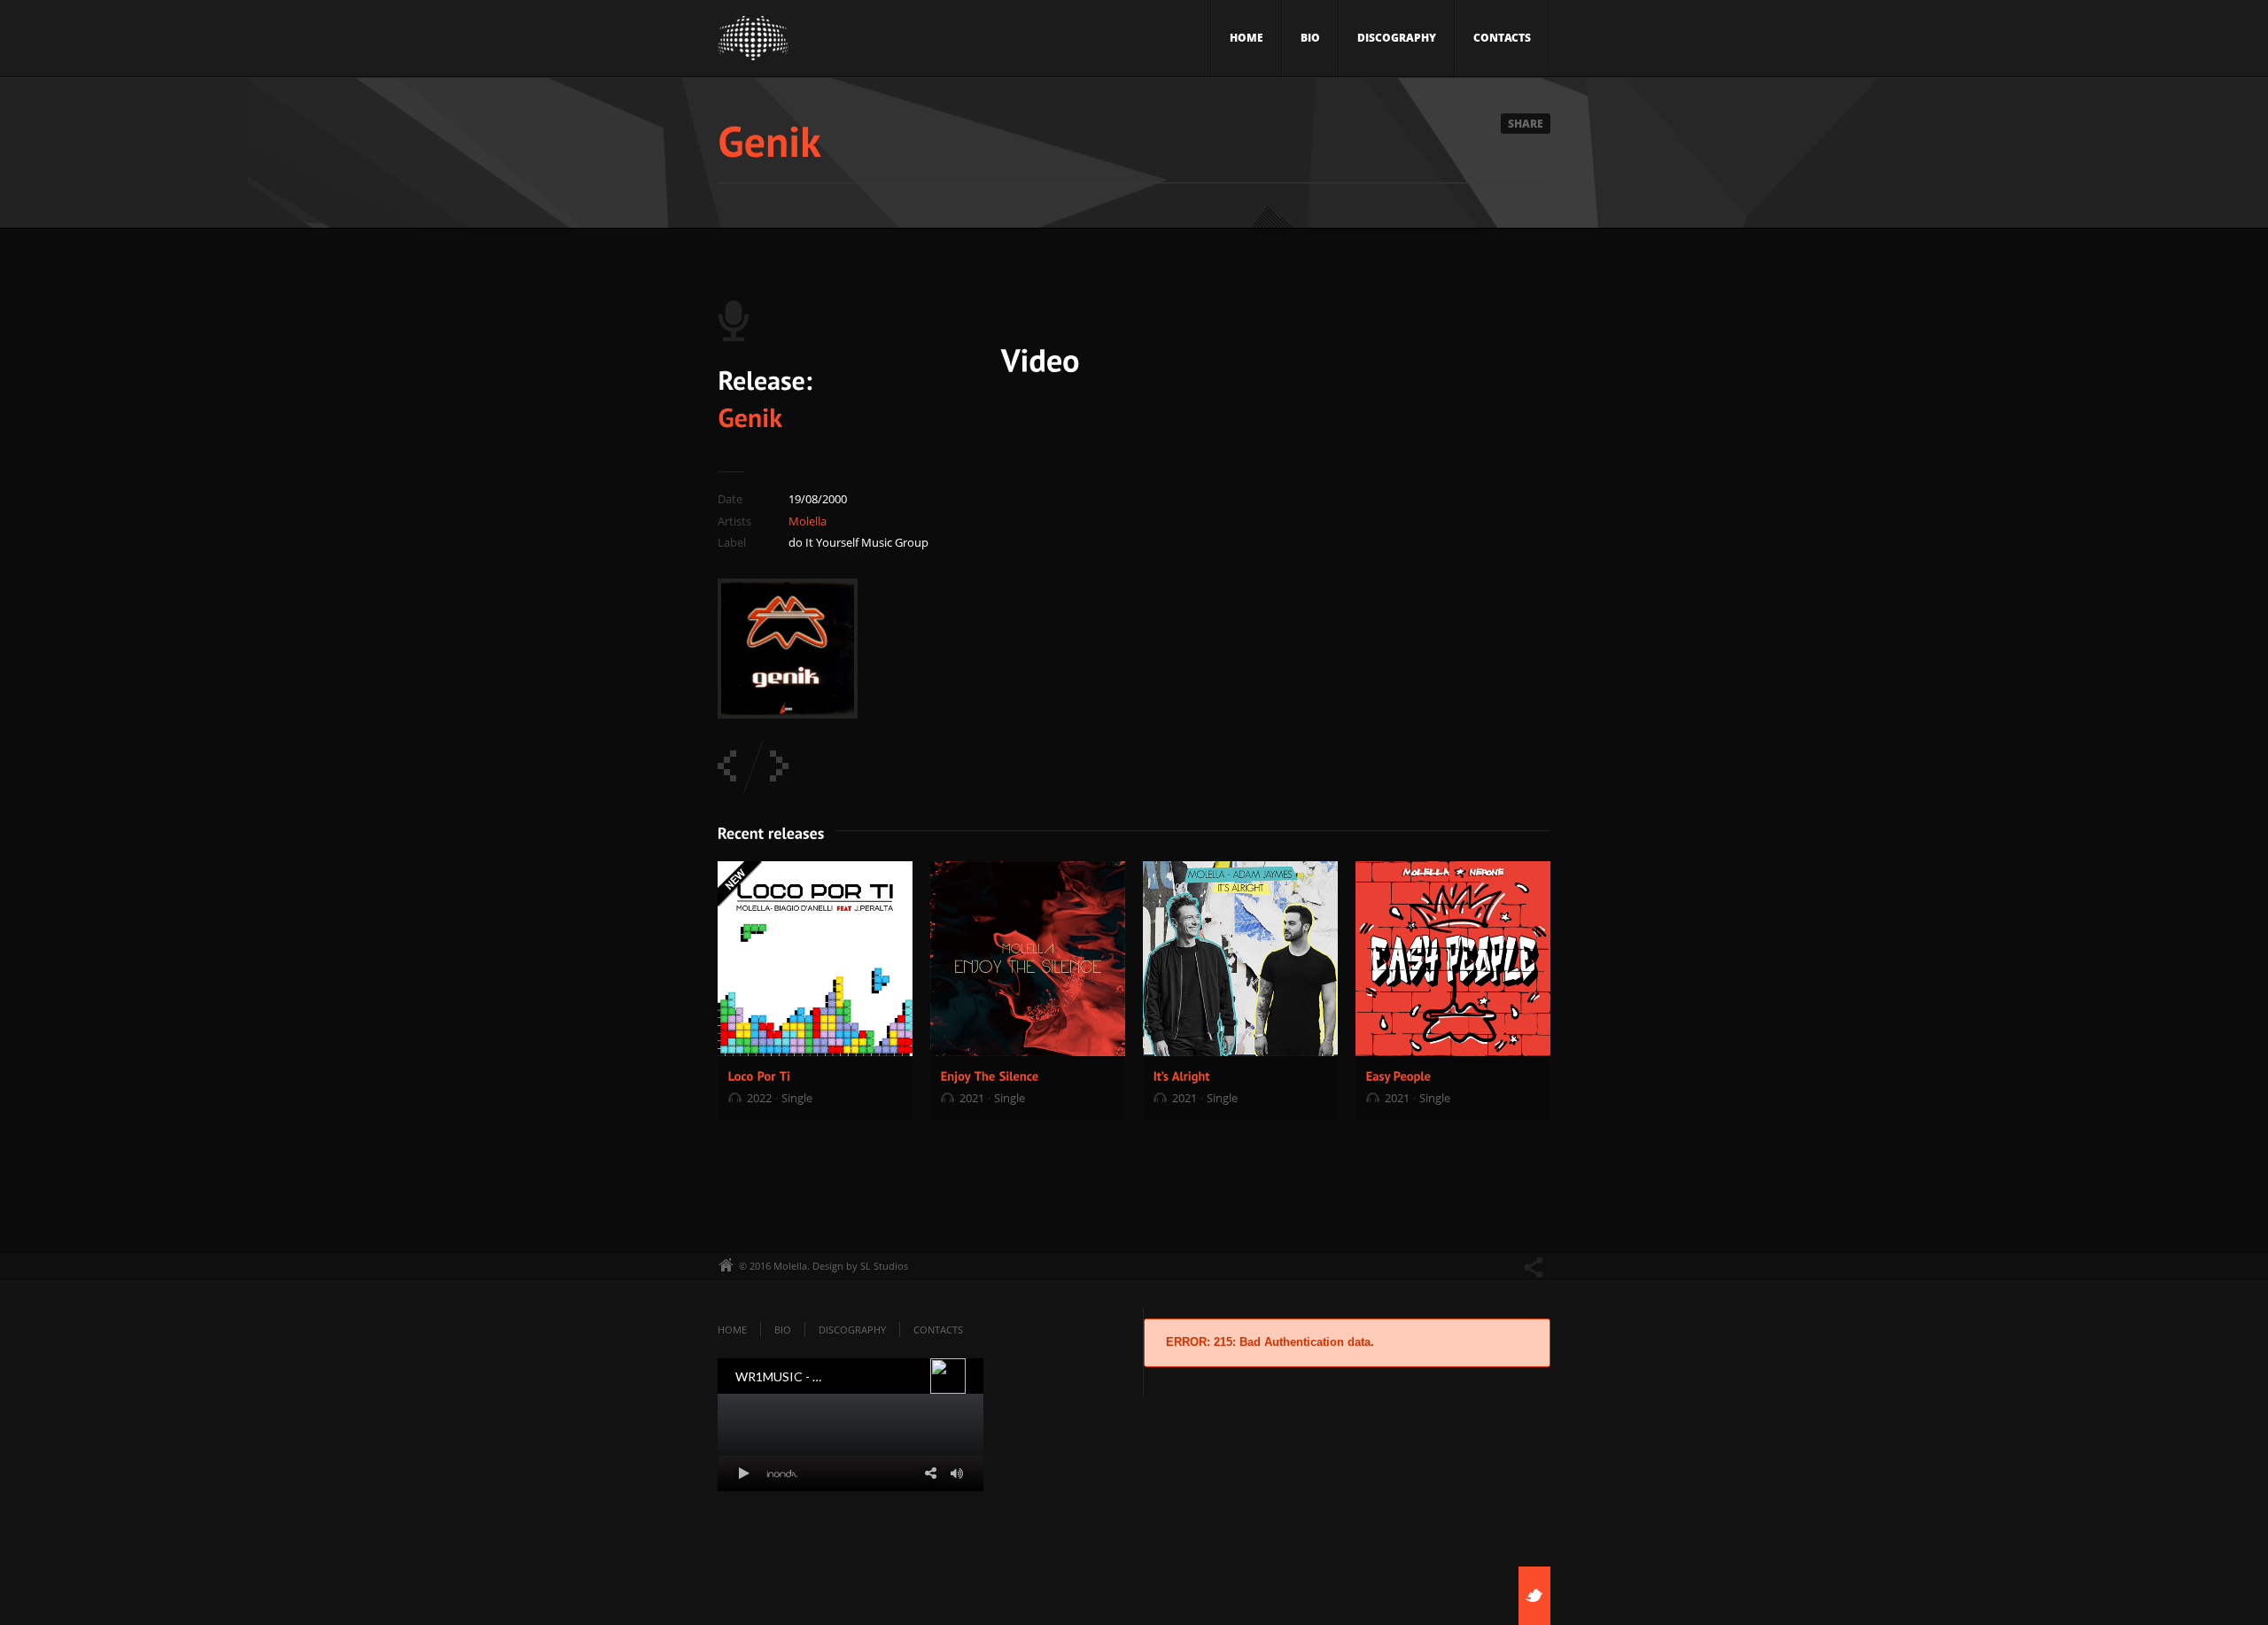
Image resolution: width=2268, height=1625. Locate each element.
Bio (1310, 38)
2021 (972, 1098)
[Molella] (753, 43)
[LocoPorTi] (760, 1075)
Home (1247, 38)
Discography (1397, 38)
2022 (759, 1098)
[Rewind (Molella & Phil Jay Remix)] (779, 766)
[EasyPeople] (1399, 1075)
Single (797, 1098)
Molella (808, 521)
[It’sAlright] (1182, 1075)
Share (1526, 124)
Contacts (1502, 38)
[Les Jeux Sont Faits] (727, 766)
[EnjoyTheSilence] (990, 1075)
